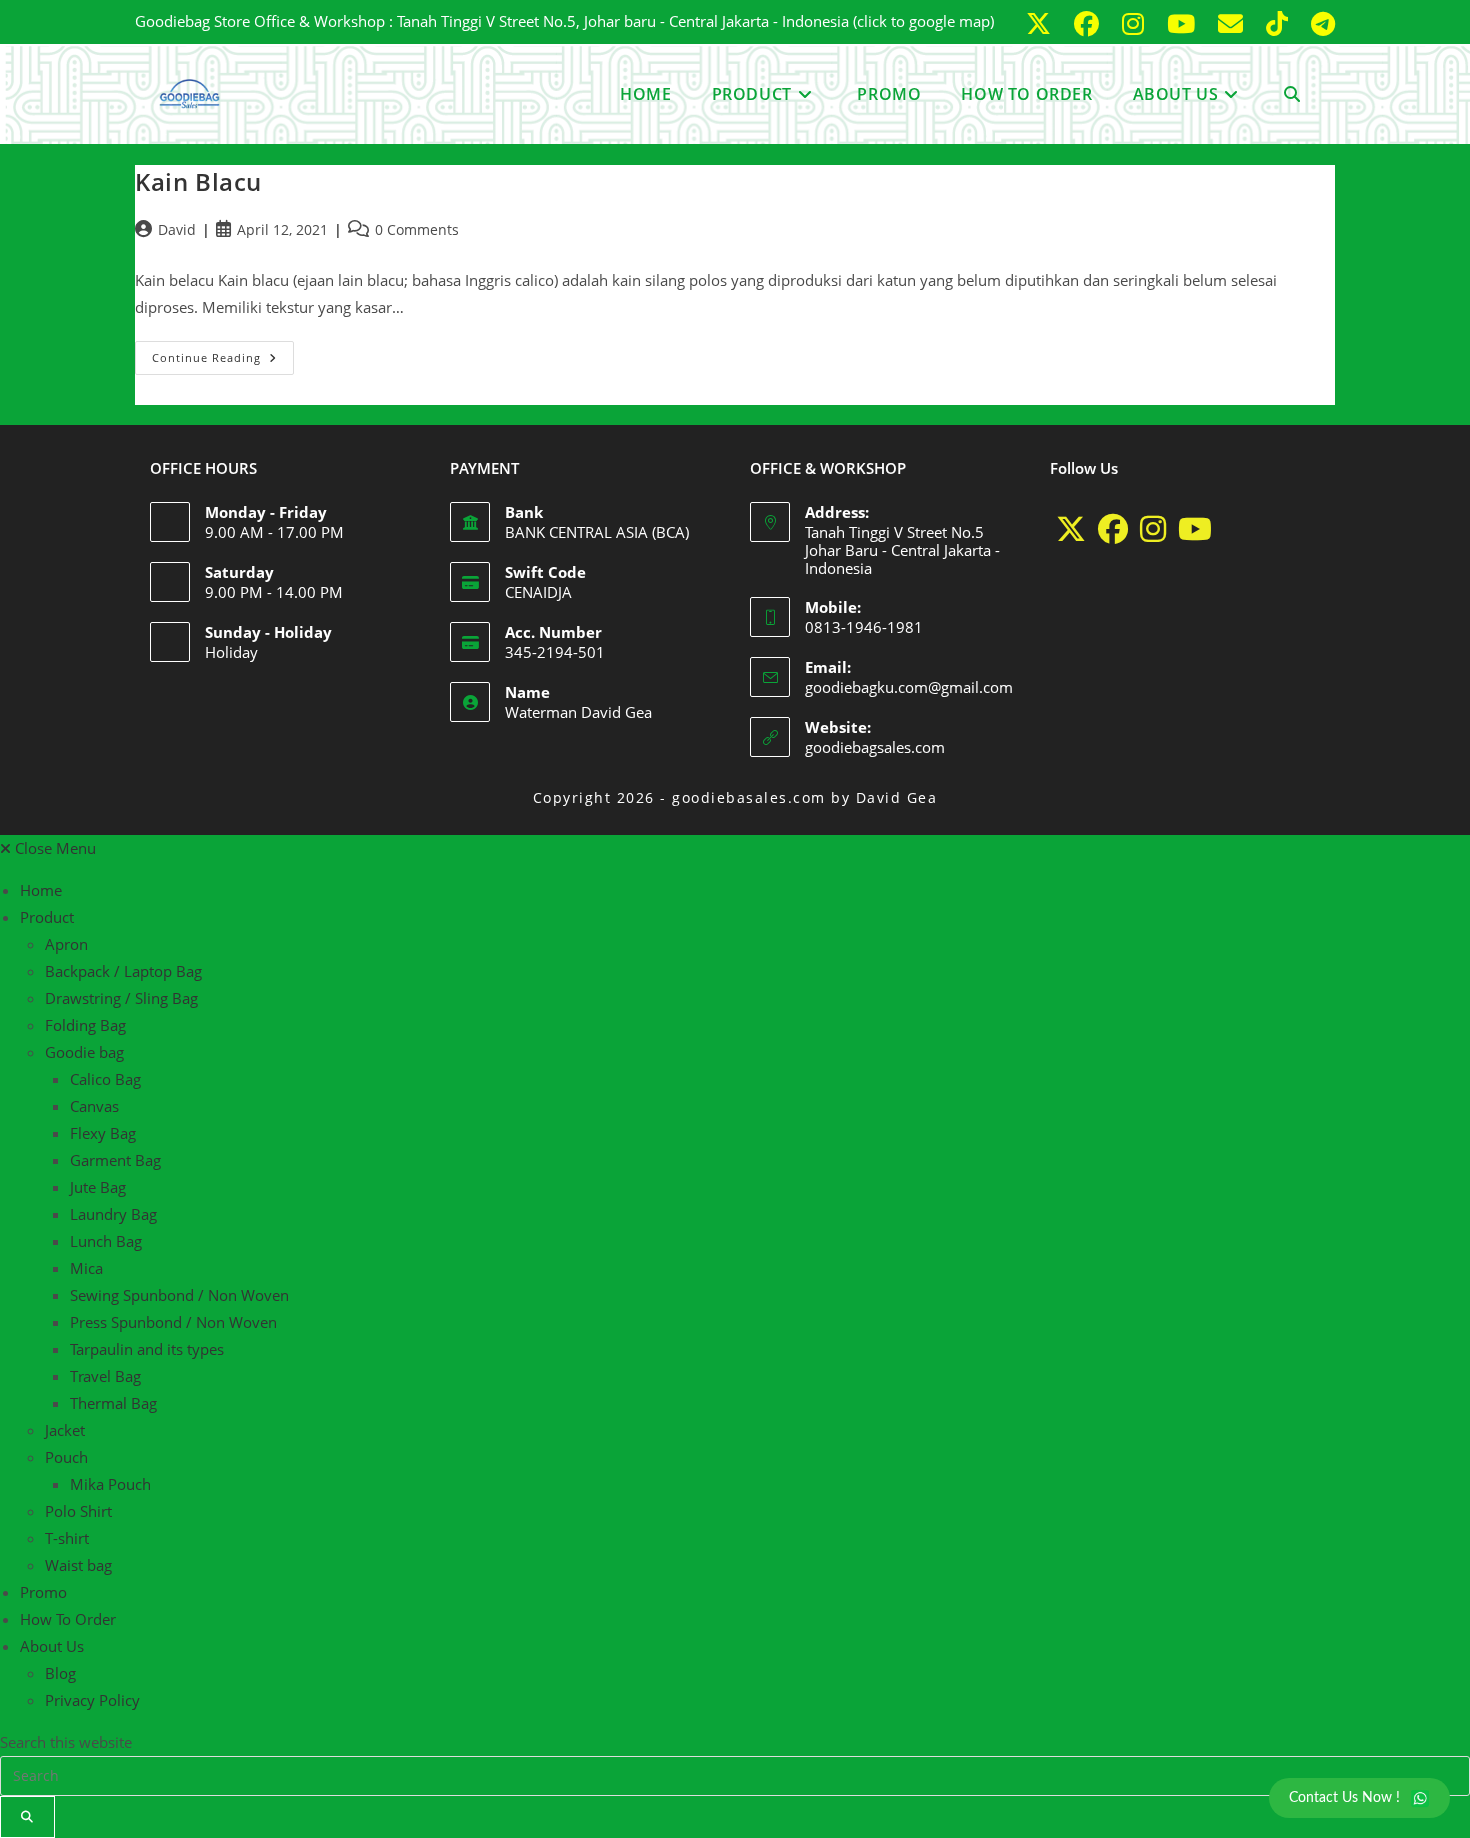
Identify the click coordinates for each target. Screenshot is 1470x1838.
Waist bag (78, 1565)
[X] (1071, 529)
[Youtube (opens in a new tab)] (1184, 24)
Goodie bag (84, 1052)
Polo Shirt (78, 1511)
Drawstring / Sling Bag (121, 998)
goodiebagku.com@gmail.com (909, 687)
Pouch (66, 1457)
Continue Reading (223, 353)
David (177, 229)
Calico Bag (105, 1079)
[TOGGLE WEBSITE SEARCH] (1292, 94)
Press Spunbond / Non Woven (173, 1322)
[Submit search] (27, 1817)
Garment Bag (115, 1160)
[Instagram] (1153, 529)
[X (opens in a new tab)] (1042, 24)
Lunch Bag (106, 1241)
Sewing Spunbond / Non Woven (179, 1295)
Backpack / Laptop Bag (123, 971)
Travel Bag (105, 1376)
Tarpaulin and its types (147, 1349)
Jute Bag (98, 1187)
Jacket (65, 1430)
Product (47, 917)
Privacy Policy (92, 1700)
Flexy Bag (103, 1133)
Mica (86, 1268)
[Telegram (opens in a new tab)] (1319, 24)
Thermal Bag (113, 1403)
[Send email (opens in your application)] (1234, 24)
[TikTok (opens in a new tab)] (1280, 24)
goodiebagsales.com (875, 747)
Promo (43, 1592)
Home (41, 890)
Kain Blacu (198, 181)
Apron (66, 944)
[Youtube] (1195, 529)
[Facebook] (1113, 529)
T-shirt (67, 1538)
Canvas (94, 1106)
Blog (60, 1673)
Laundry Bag (113, 1214)
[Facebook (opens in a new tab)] (1090, 24)
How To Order (68, 1619)
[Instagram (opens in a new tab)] (1136, 24)
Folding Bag (85, 1025)
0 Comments (417, 229)
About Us (52, 1646)
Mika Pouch (110, 1484)
